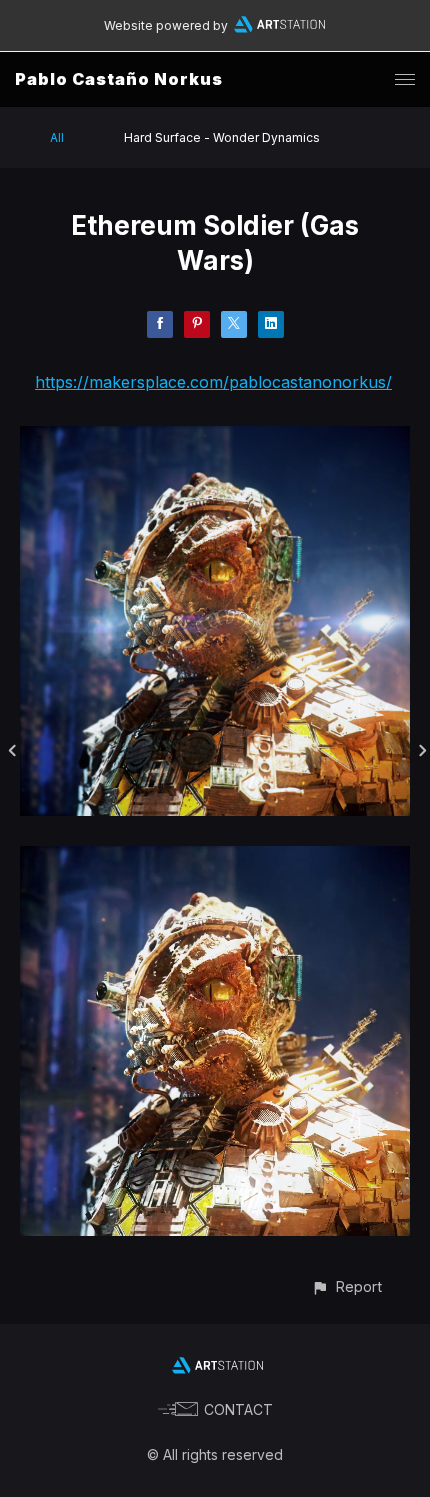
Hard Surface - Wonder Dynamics (222, 137)
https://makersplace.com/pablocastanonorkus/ (213, 382)
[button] (346, 1286)
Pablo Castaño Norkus (119, 79)
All (57, 137)
